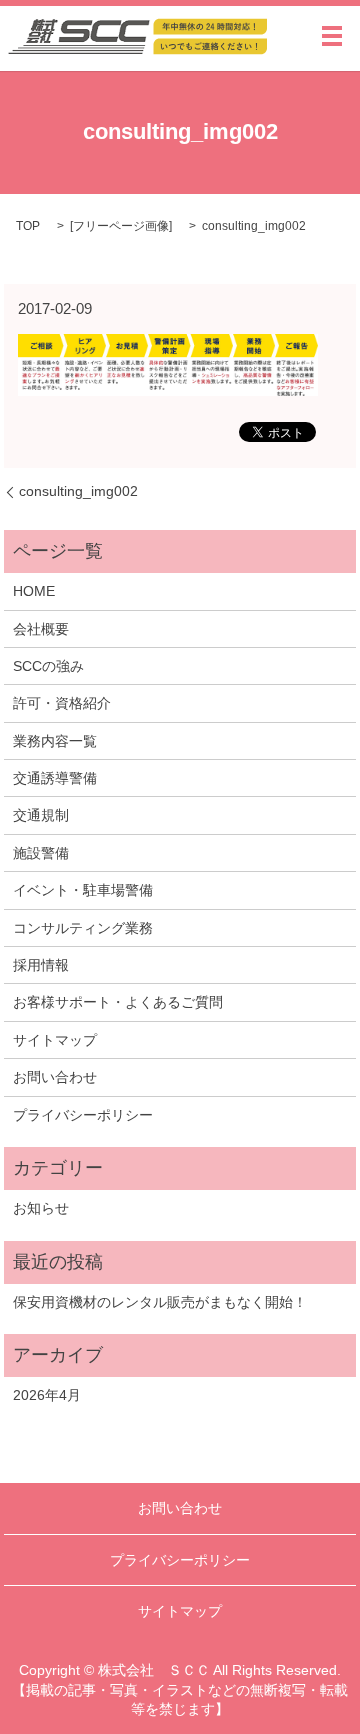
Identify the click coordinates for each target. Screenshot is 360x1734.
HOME (34, 591)
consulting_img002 (78, 491)
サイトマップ (55, 1040)
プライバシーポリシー (83, 1115)
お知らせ (41, 1208)
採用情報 (41, 965)
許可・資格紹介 (62, 703)
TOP (28, 226)
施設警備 (41, 853)
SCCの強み (48, 666)
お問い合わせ (55, 1077)
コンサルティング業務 (83, 928)
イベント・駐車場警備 (83, 890)
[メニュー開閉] (332, 36)
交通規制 (41, 815)
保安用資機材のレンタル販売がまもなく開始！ (160, 1302)
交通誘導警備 (55, 778)
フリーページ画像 (121, 226)
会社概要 (41, 629)
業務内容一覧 (55, 741)
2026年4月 (47, 1395)
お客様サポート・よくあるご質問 (118, 1002)
